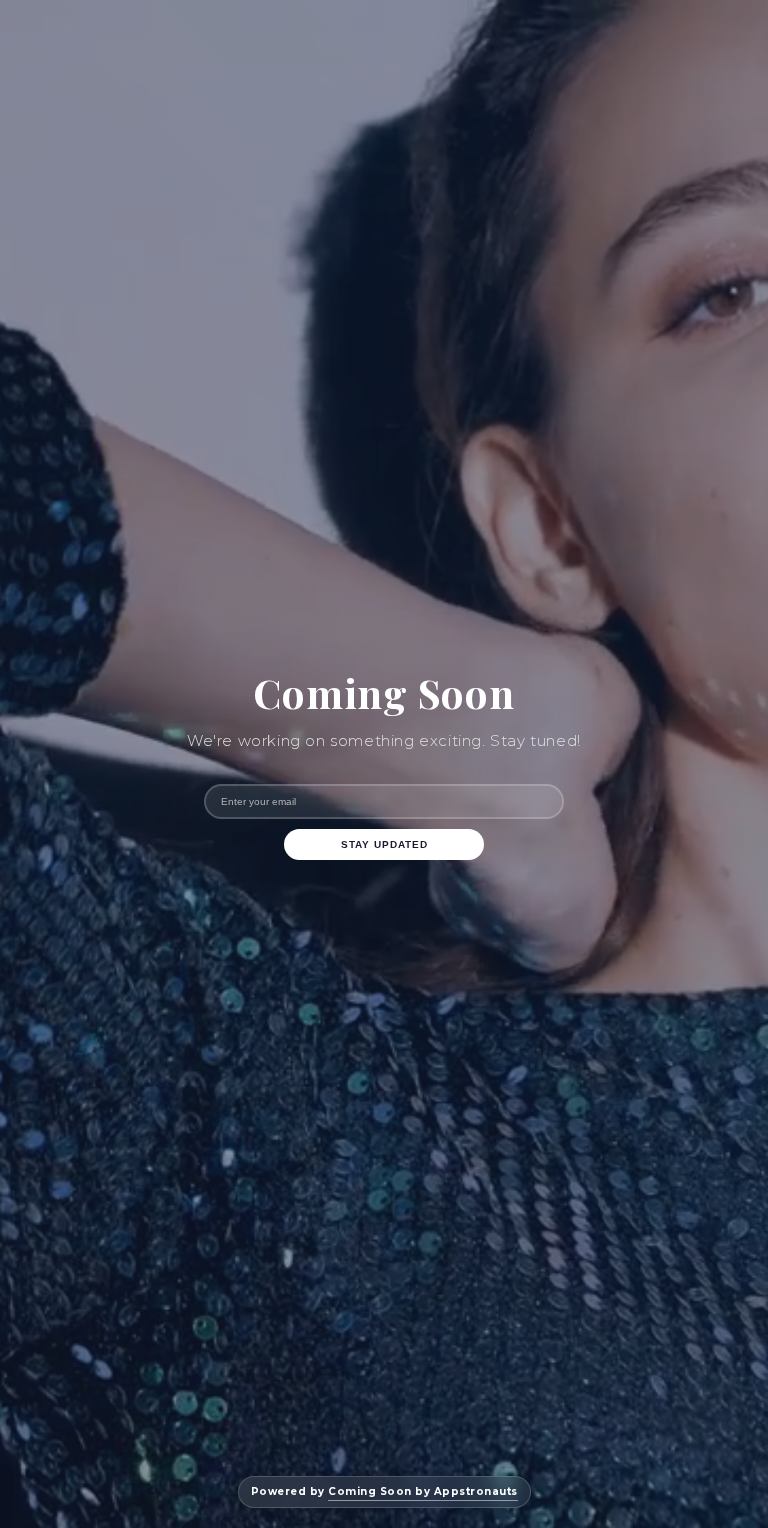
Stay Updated (384, 844)
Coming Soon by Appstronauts (423, 1491)
